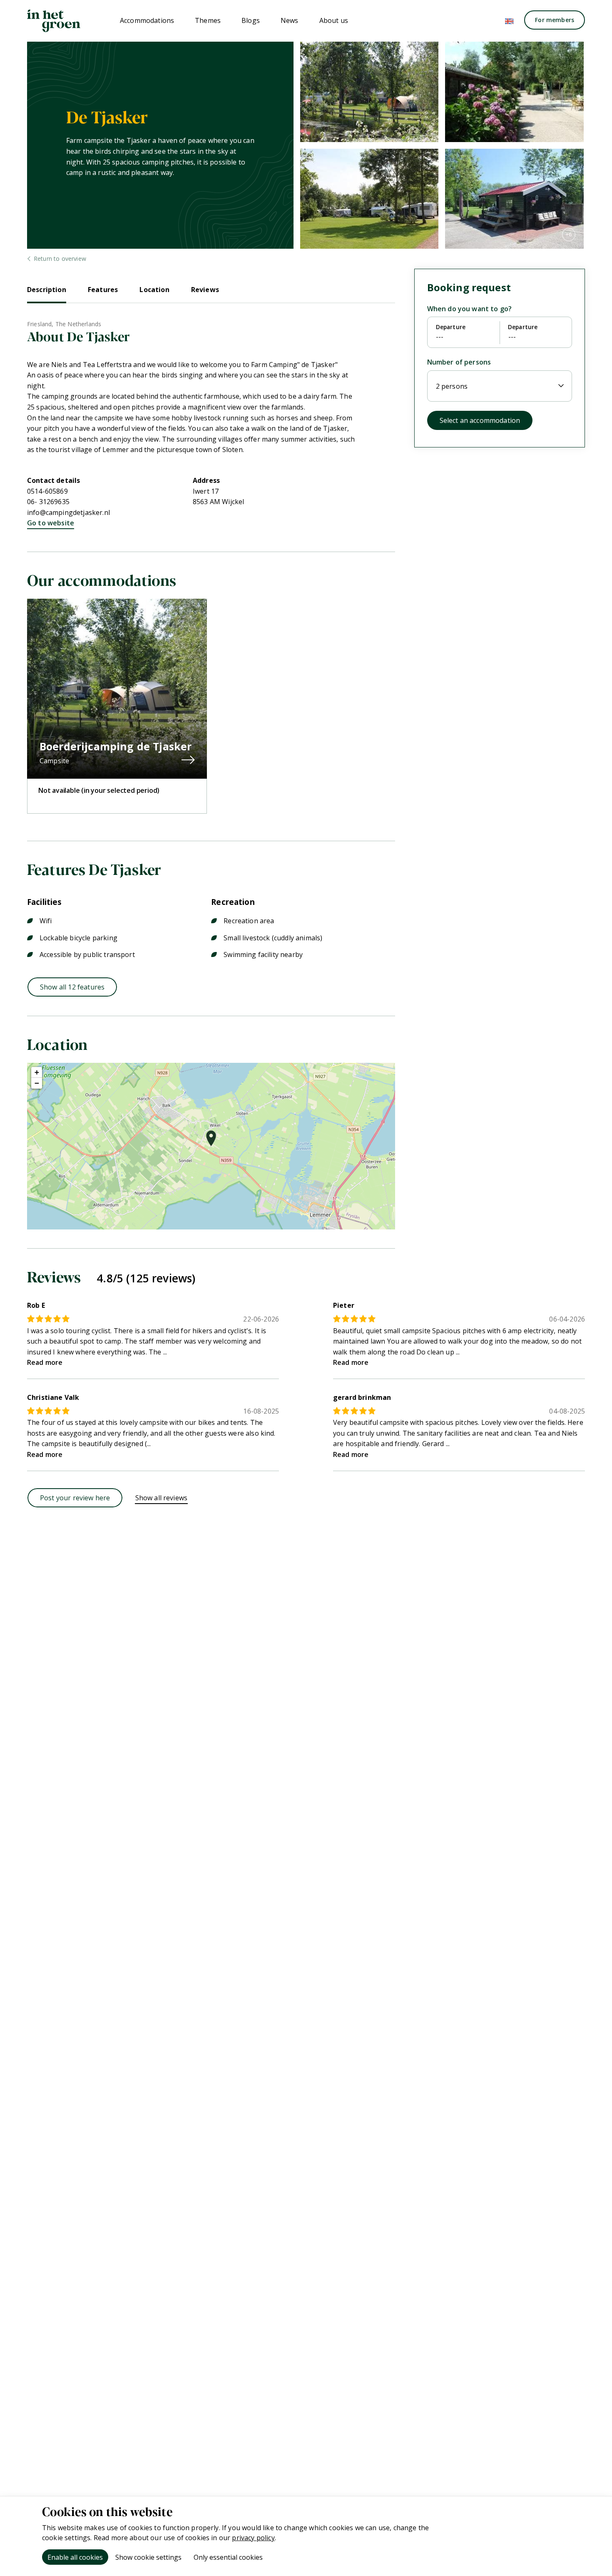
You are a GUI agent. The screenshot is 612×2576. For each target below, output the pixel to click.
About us (334, 20)
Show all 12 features (72, 987)
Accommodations (147, 20)
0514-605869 (47, 491)
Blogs (251, 20)
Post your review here (75, 1498)
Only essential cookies (228, 2557)
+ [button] (37, 1072)
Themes (208, 20)
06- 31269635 (48, 502)
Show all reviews (162, 1498)
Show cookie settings (148, 2557)
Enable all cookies (75, 2557)
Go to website (51, 523)
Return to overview (60, 259)
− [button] (37, 1083)
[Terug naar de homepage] (54, 21)
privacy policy (253, 2538)
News (290, 20)
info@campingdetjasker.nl (68, 512)
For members (555, 20)
